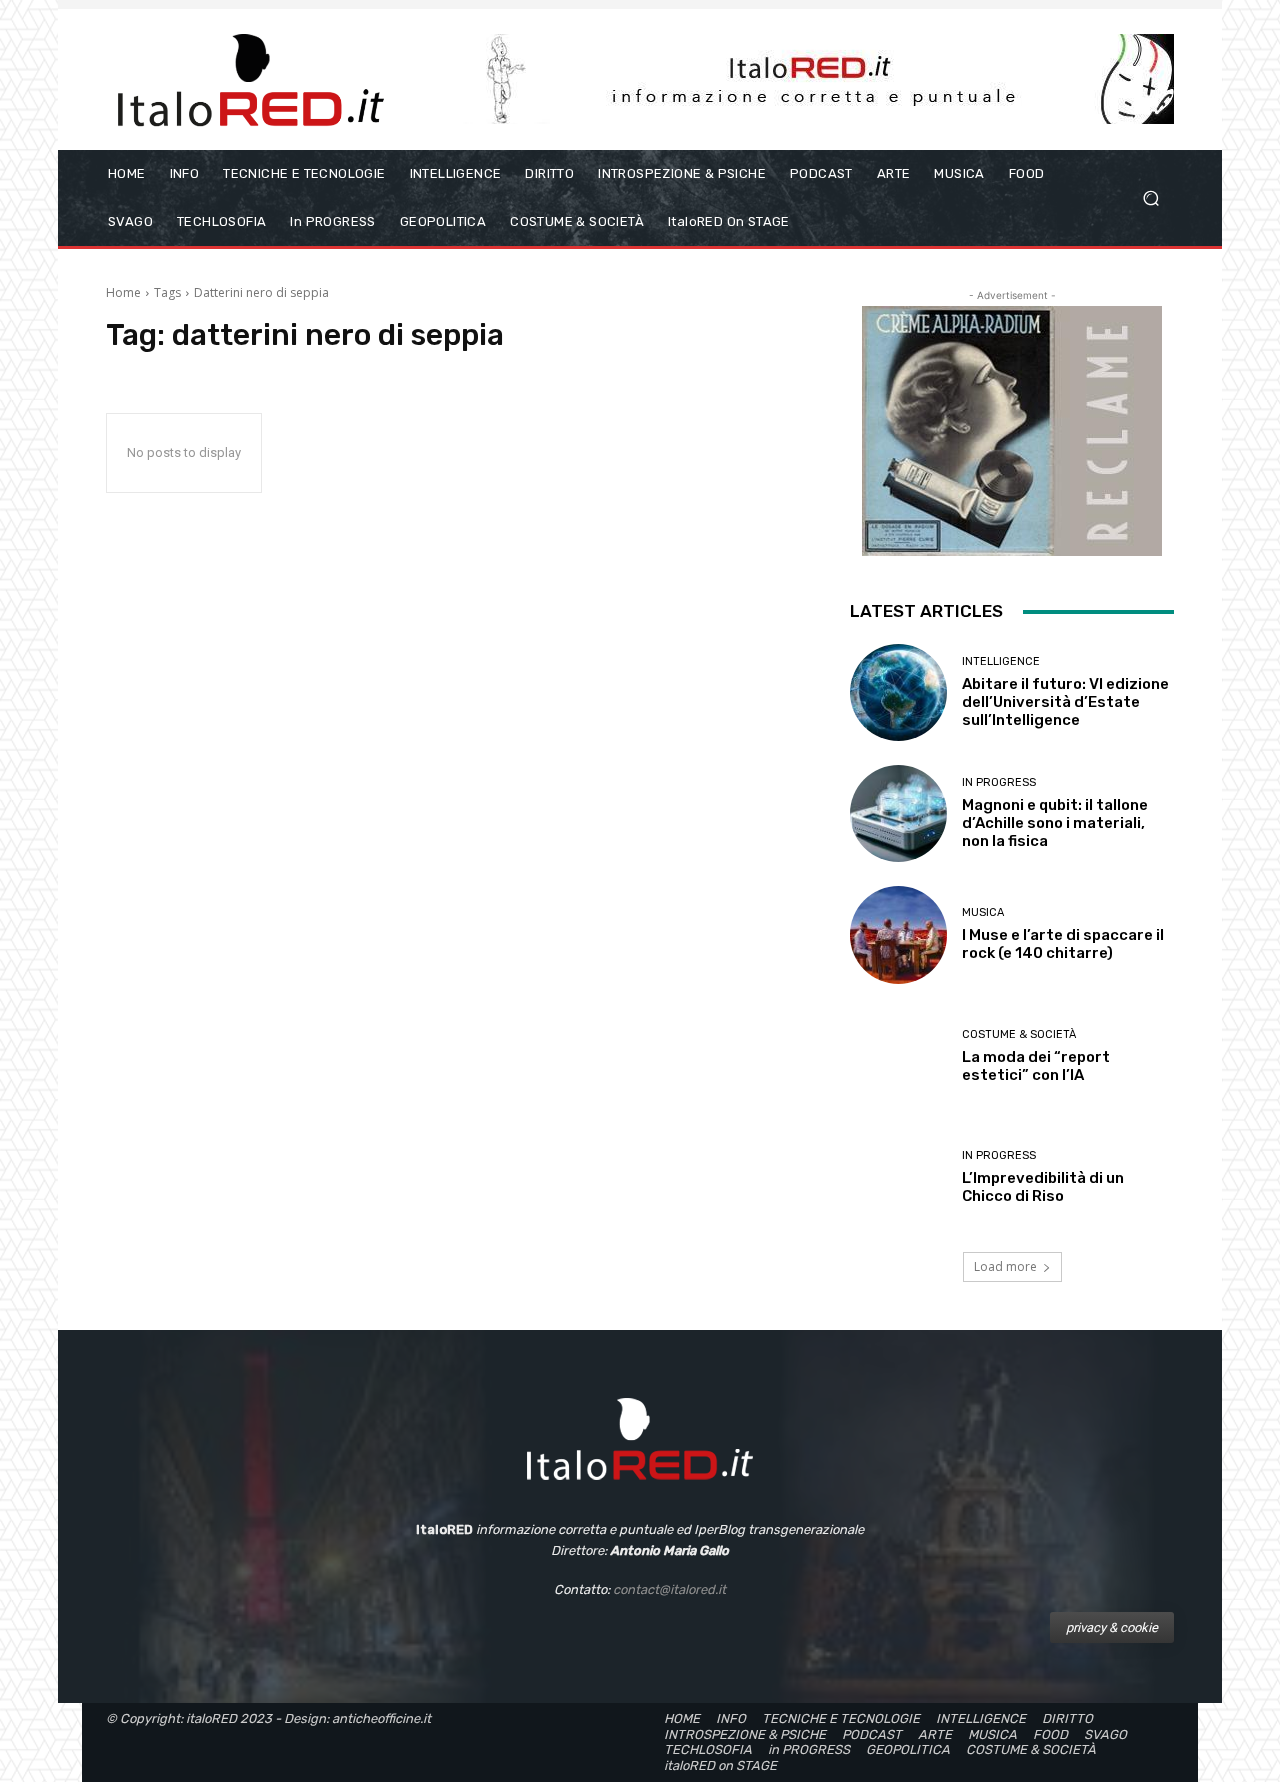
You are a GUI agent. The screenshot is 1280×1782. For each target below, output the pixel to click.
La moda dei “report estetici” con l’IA (1036, 1066)
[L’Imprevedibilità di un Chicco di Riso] (898, 1177)
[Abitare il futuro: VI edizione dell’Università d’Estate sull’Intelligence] (898, 692)
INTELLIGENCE (1001, 661)
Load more (1005, 1266)
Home (123, 292)
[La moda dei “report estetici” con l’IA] (898, 1056)
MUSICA (983, 912)
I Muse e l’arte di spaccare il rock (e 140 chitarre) (1063, 944)
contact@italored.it (669, 1589)
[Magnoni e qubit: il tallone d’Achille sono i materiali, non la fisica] (898, 813)
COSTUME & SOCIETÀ (1019, 1034)
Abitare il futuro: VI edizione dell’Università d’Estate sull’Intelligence (1065, 702)
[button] (1150, 198)
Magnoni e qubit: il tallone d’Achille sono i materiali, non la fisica (1055, 823)
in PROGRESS (999, 782)
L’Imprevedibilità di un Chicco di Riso (1043, 1187)
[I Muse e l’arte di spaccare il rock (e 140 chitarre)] (898, 934)
